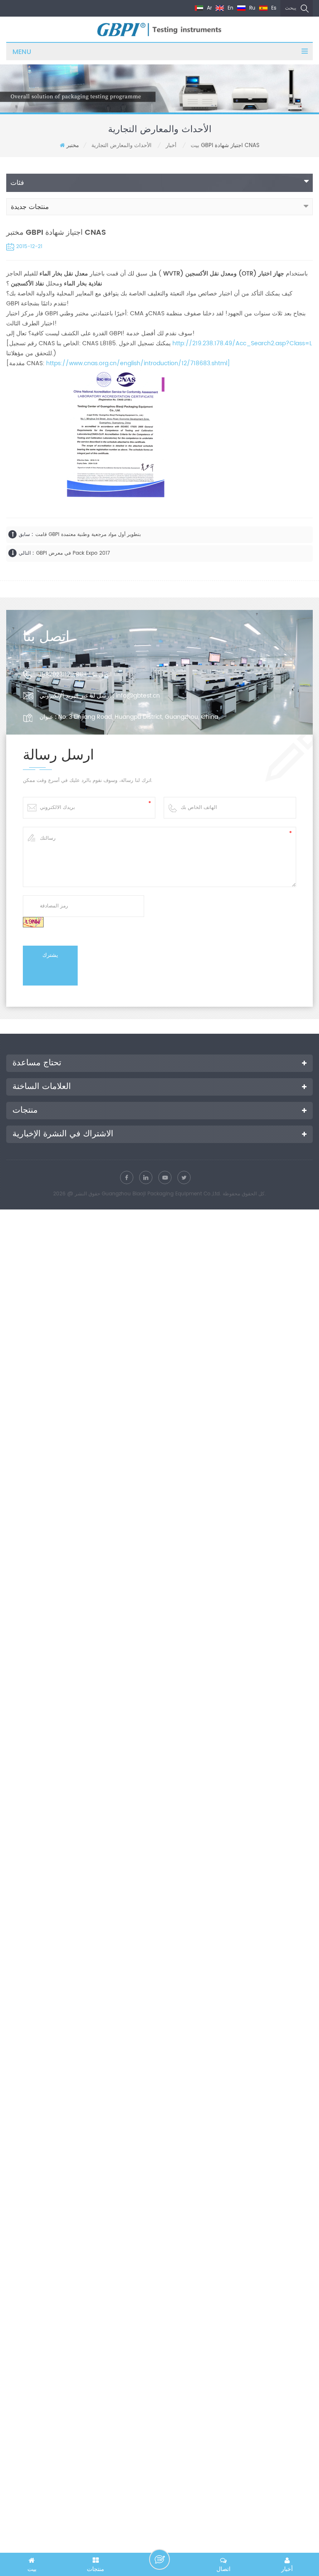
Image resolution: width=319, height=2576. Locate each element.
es (273, 8)
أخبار (171, 146)
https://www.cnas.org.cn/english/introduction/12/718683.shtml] (138, 363)
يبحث (291, 8)
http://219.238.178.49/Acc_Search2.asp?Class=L (242, 343)
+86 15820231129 (63, 675)
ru (252, 8)
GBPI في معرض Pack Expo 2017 (73, 553)
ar (209, 8)
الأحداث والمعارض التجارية (121, 146)
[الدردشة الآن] (159, 2559)
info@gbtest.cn (138, 696)
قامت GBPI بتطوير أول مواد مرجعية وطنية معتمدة (88, 535)
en (230, 8)
